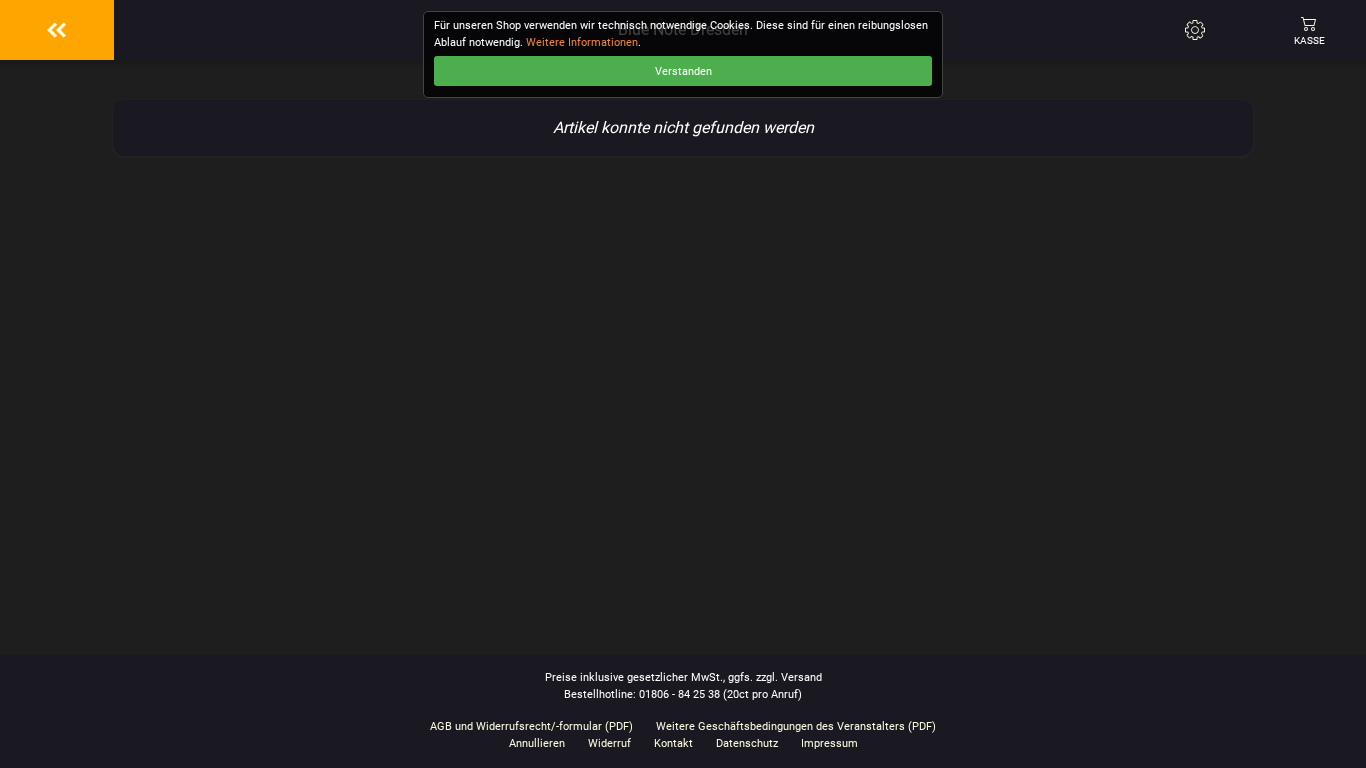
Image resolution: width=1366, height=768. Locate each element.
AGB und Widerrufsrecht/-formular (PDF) (531, 726)
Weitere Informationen (582, 42)
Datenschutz (747, 743)
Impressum (829, 743)
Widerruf (609, 743)
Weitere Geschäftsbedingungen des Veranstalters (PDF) (796, 726)
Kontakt (673, 743)
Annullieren (537, 743)
